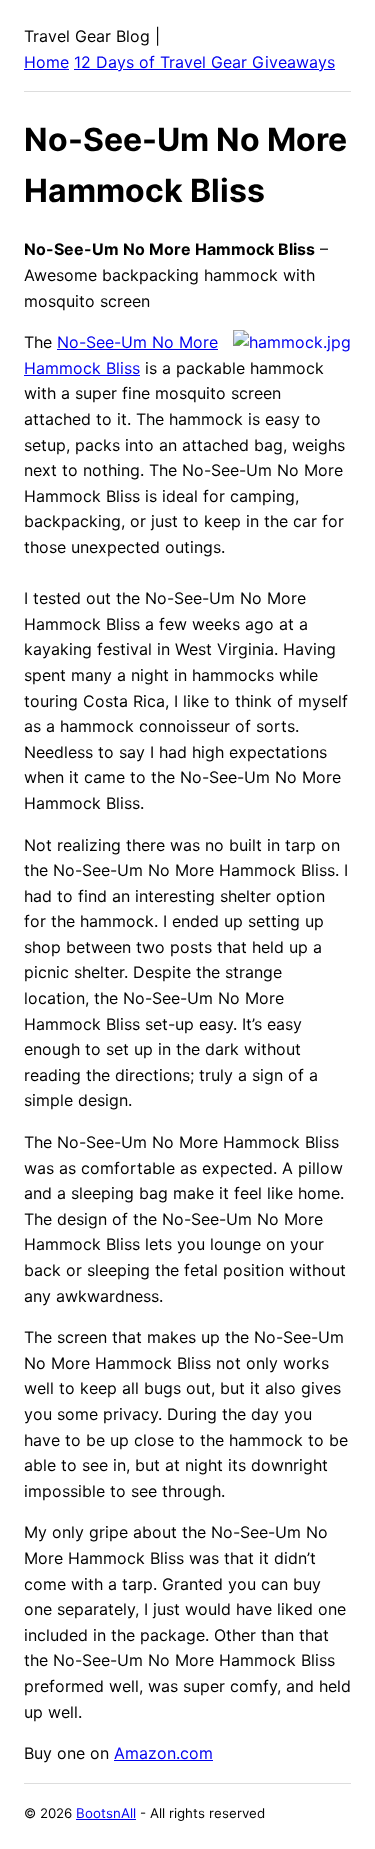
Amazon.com (163, 1753)
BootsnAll (106, 1813)
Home (46, 62)
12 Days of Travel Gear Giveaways (204, 62)
